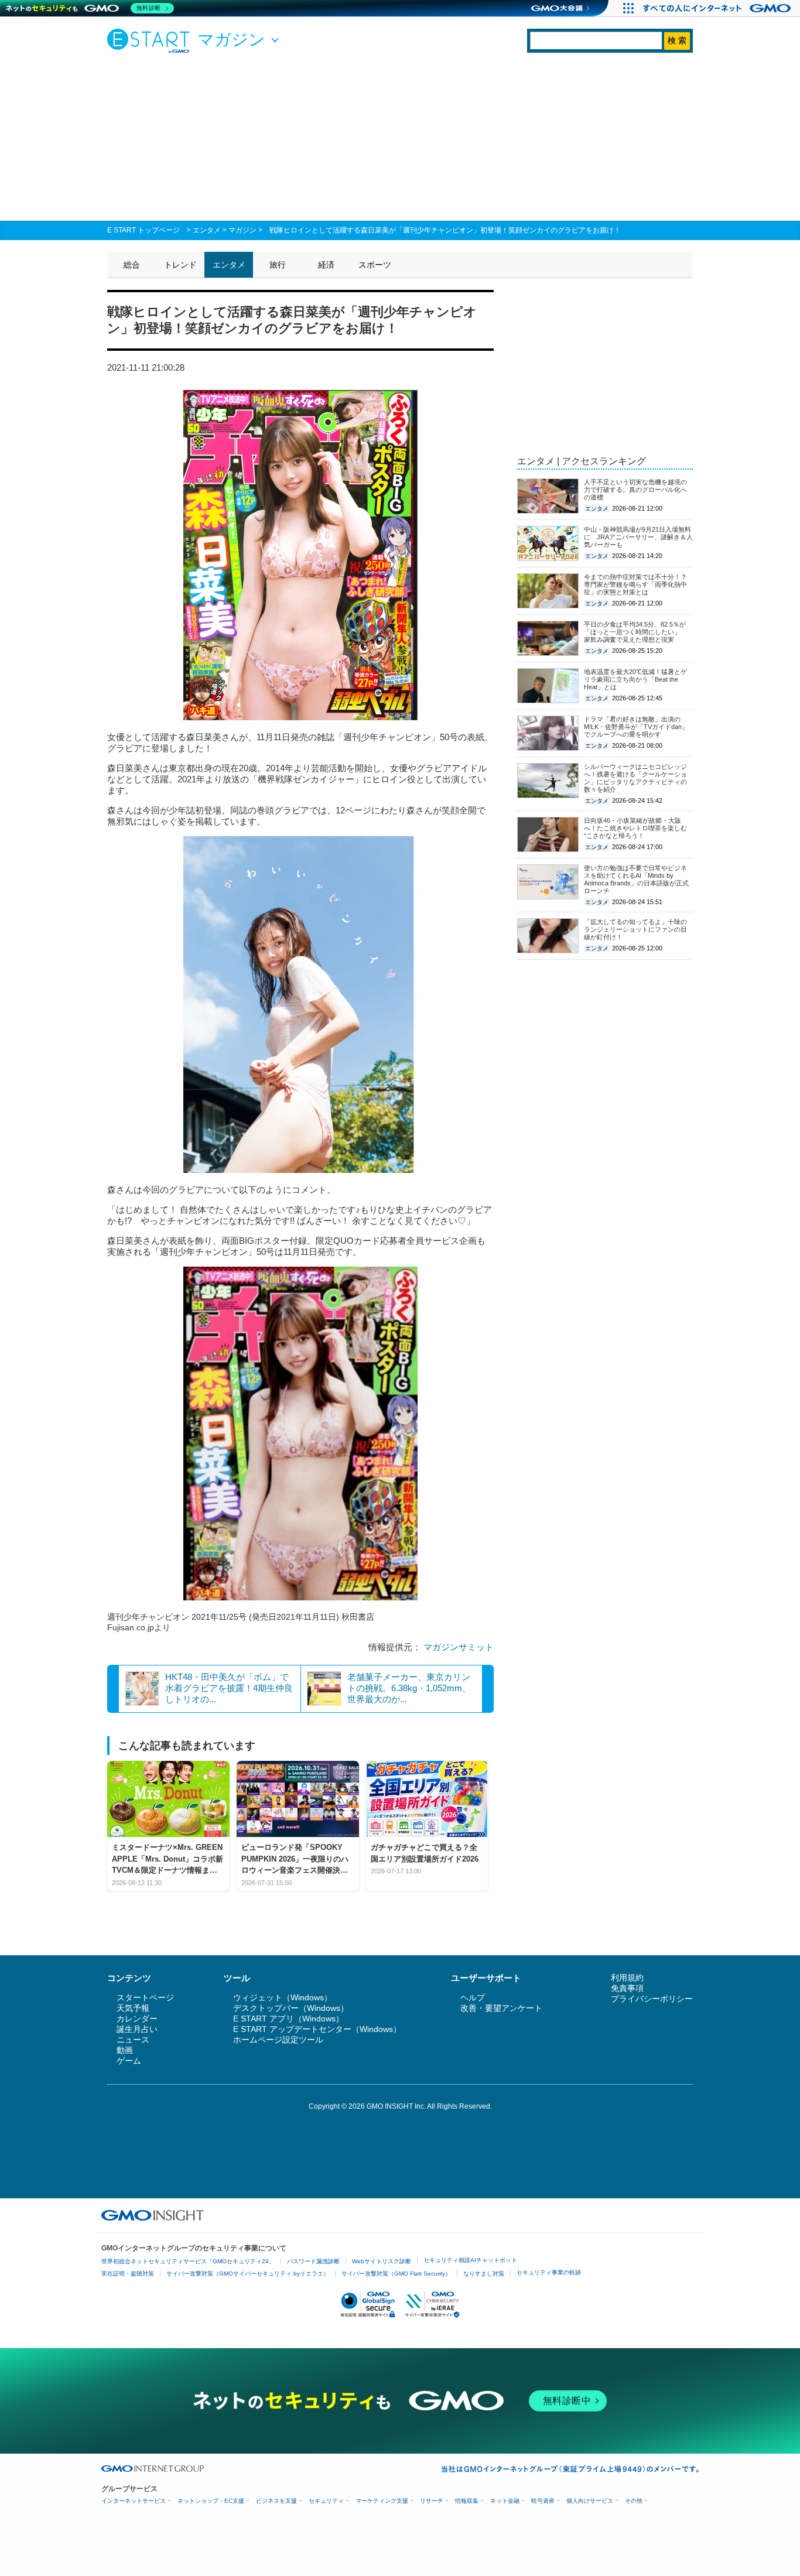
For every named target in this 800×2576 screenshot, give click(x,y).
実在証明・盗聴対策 (128, 2274)
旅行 (278, 265)
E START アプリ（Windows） (288, 2019)
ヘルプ (473, 1997)
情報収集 (467, 2501)
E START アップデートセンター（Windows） (317, 2029)
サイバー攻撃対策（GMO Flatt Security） (396, 2274)
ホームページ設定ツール (278, 2040)
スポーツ (375, 265)
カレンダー (137, 2019)
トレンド (180, 265)
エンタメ (207, 230)
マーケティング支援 (382, 2501)
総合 (132, 265)
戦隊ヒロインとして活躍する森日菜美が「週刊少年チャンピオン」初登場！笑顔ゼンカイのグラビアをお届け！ (445, 230)
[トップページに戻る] (151, 40)
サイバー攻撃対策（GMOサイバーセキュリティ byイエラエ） (248, 2274)
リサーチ (432, 2501)
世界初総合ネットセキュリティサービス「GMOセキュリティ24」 (188, 2261)
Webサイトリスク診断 (382, 2261)
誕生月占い (137, 2029)
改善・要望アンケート (501, 2008)
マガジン (242, 230)
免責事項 (627, 1988)
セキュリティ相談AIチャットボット (470, 2260)
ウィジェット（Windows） (283, 1997)
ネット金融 (505, 2501)
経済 (326, 265)
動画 (125, 2050)
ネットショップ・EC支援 (211, 2501)
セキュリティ (326, 2501)
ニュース (133, 2040)
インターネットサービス (134, 2501)
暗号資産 (543, 2501)
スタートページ (145, 1997)
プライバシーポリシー (652, 1999)
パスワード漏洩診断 (313, 2261)
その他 (634, 2501)
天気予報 (133, 2008)
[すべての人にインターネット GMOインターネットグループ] (718, 8)
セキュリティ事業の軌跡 (549, 2272)
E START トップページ (143, 230)
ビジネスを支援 (276, 2501)
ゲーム (129, 2061)
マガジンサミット (459, 1647)
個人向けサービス (590, 2501)
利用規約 (627, 1978)
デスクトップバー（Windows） (291, 2008)
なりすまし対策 (484, 2274)
